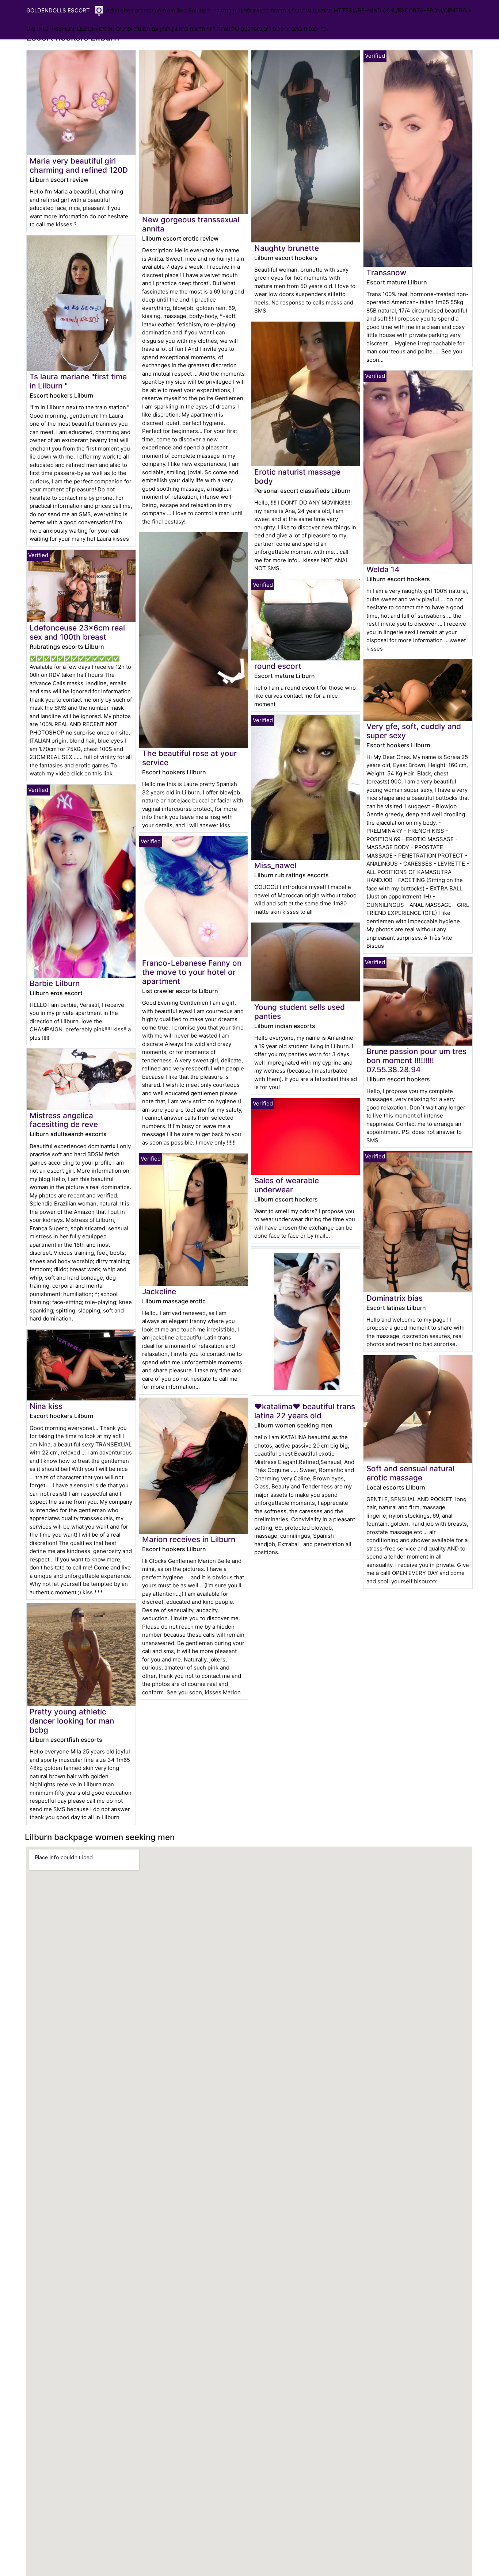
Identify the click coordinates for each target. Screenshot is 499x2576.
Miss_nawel (275, 865)
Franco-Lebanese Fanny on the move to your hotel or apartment (192, 972)
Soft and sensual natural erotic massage (410, 1473)
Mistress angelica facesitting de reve (64, 1120)
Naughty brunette (287, 248)
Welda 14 (383, 569)
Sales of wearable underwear (287, 1185)
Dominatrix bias (395, 1298)
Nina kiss (46, 1406)
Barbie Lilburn (55, 983)
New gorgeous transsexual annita (191, 224)
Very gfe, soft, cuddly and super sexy (414, 731)
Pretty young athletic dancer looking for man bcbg (72, 1721)
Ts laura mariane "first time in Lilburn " (78, 381)
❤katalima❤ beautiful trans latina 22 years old (305, 1411)
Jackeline (159, 1291)
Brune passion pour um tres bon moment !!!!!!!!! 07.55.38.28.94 (416, 1060)
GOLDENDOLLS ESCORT (58, 10)
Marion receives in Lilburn (189, 1539)
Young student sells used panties (300, 1012)
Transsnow (386, 273)
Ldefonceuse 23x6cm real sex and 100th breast (77, 632)
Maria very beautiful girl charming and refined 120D (79, 165)
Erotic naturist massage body (297, 476)
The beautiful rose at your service (189, 758)
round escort (278, 666)
